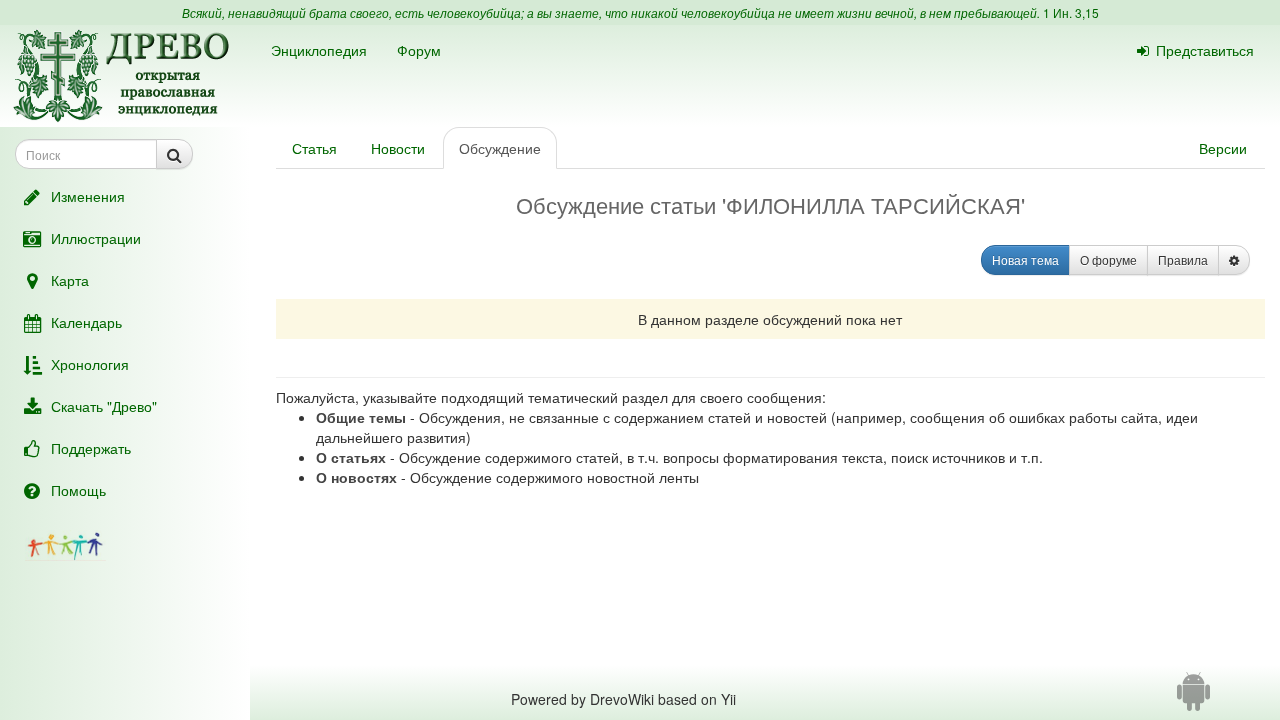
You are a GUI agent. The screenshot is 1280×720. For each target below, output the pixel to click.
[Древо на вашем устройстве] (1193, 699)
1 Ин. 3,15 (1071, 12)
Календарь (86, 322)
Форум (419, 50)
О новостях (356, 477)
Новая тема (1025, 259)
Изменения (88, 196)
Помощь (78, 490)
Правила (1183, 259)
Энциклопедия (319, 50)
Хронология (90, 364)
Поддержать (91, 448)
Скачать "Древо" (104, 406)
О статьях (351, 457)
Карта (70, 280)
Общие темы (361, 417)
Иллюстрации (96, 238)
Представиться (1205, 50)
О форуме (1108, 259)
